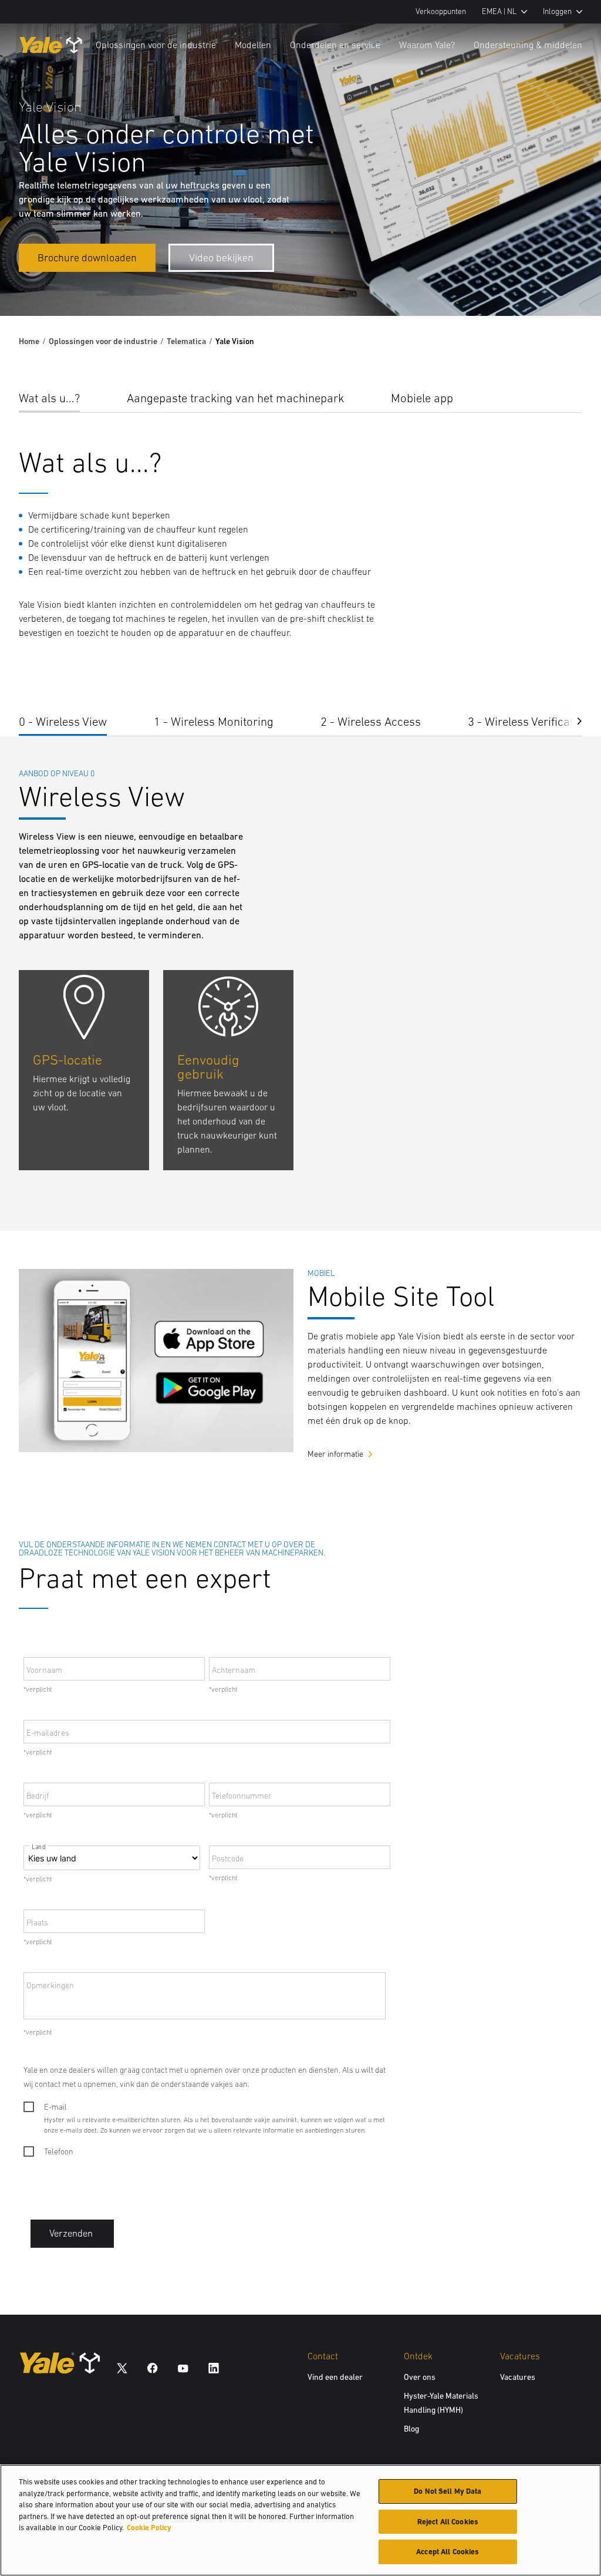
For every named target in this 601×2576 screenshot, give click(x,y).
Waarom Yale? (427, 45)
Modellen (253, 45)
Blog (411, 2429)
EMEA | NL (499, 11)
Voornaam (44, 1670)
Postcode (228, 1858)
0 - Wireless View (63, 721)
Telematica (186, 341)
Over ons (420, 2377)
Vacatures (518, 2377)
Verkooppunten (441, 11)
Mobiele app (422, 398)
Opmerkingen (50, 1985)
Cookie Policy (149, 2528)
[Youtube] (183, 2367)
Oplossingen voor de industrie (156, 45)
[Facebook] (153, 2367)
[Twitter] (122, 2367)
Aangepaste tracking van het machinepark (235, 398)
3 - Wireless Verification (529, 721)
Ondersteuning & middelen (528, 45)
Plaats (37, 1922)
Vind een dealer (335, 2377)
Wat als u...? (49, 398)
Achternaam (234, 1670)
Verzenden (71, 2233)
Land (38, 1847)
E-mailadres (48, 1733)
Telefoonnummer (242, 1796)
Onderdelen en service (335, 45)
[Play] (565, 280)
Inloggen (557, 11)
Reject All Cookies (448, 2522)
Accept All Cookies (448, 2552)
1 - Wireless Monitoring (214, 721)
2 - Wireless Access (371, 721)
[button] (570, 720)
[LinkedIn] (214, 2367)
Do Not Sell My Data (448, 2491)
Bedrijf (38, 1796)
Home (29, 341)
